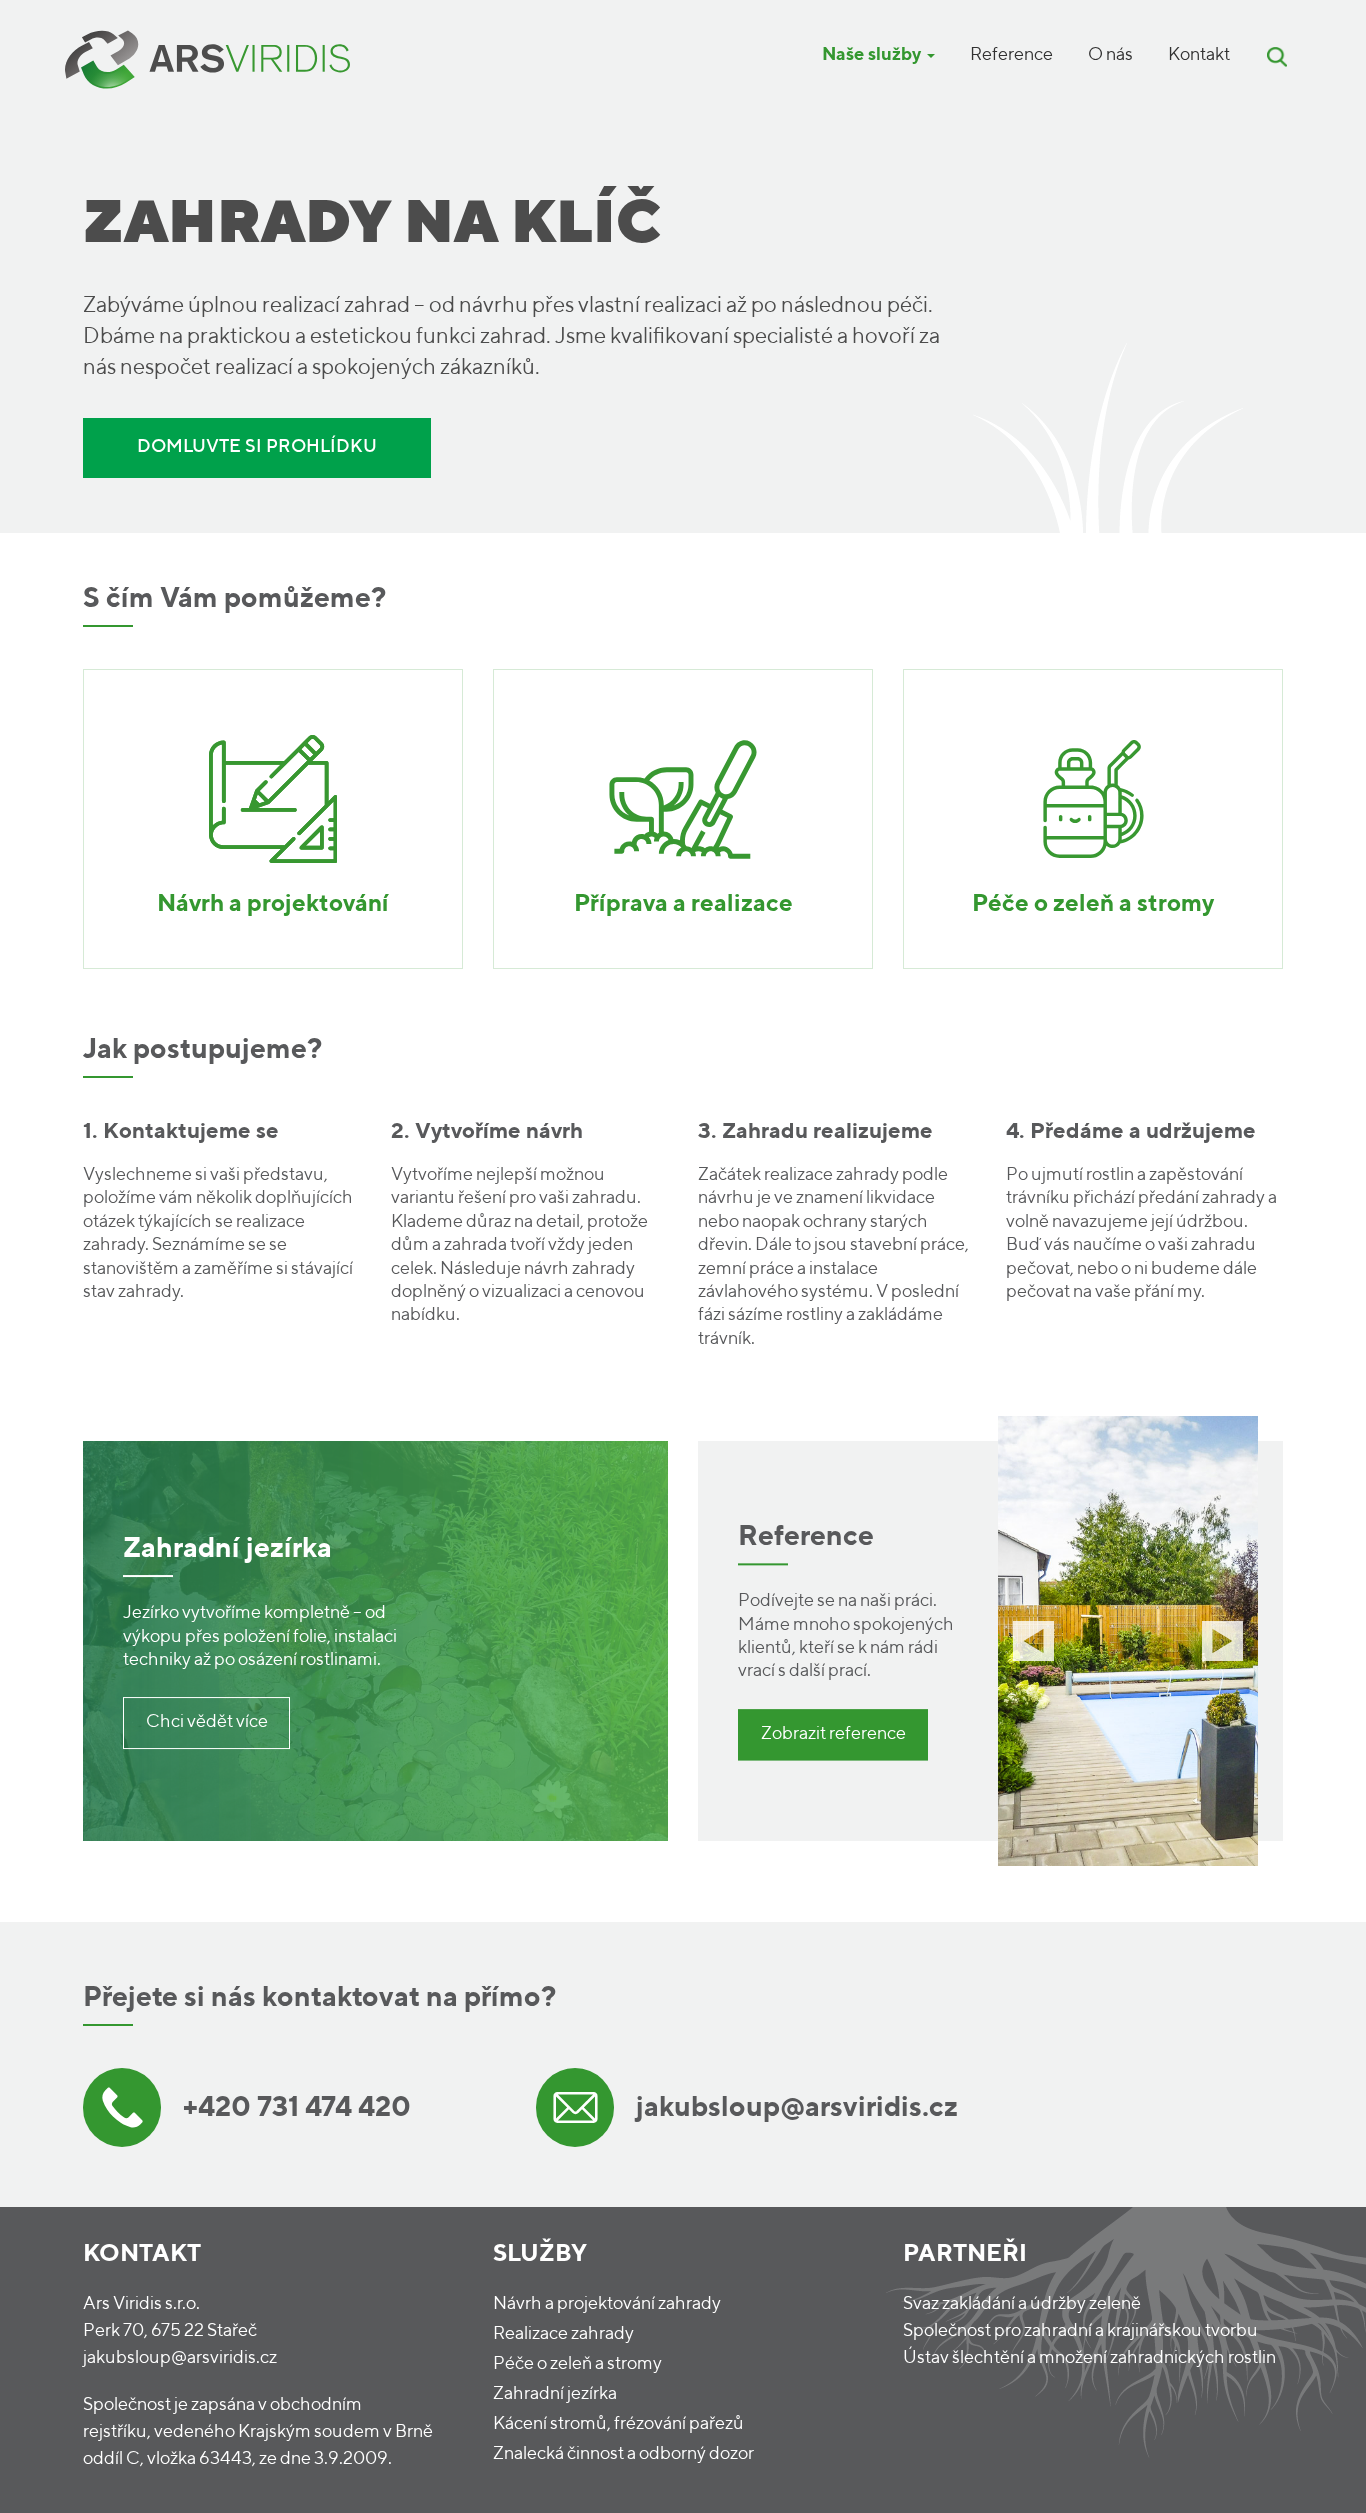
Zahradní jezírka (555, 2394)
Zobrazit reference (833, 1734)
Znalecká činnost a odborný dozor (623, 2454)
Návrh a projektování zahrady (607, 2304)
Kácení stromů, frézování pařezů (618, 2424)
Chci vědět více (207, 1722)
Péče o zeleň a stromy (577, 2364)
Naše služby (873, 55)
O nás (1110, 55)
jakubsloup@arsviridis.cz (180, 2358)
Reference (1011, 55)
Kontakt (1199, 55)
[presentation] (1033, 1641)
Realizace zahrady (563, 2334)
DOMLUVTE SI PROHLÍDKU (257, 447)
